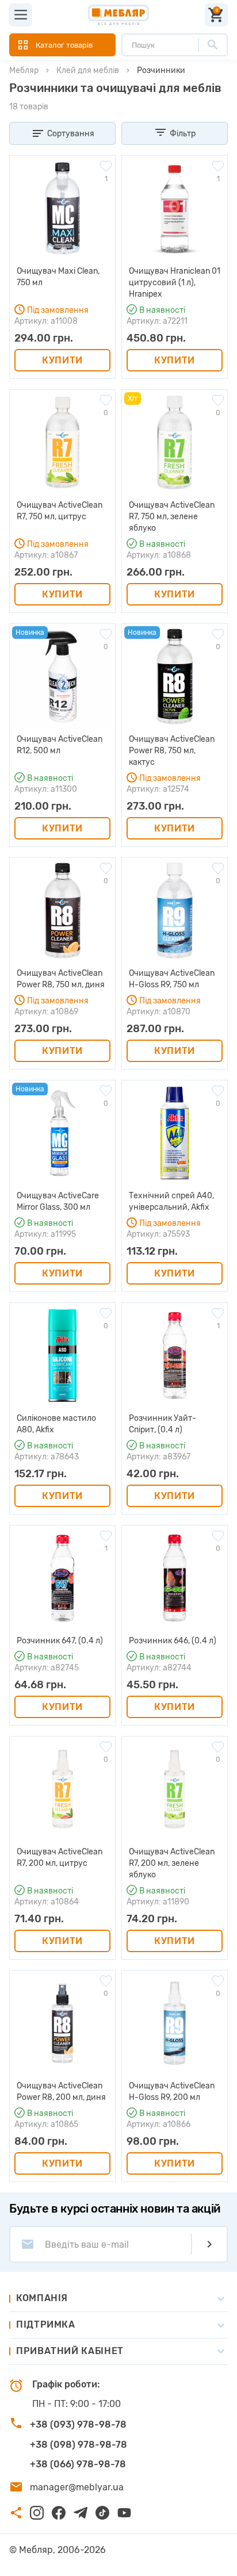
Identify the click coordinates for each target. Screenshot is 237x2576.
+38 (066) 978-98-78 (78, 2464)
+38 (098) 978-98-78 (79, 2445)
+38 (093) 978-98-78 (78, 2424)
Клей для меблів (88, 70)
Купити (62, 360)
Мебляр (24, 70)
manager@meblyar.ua (77, 2487)
